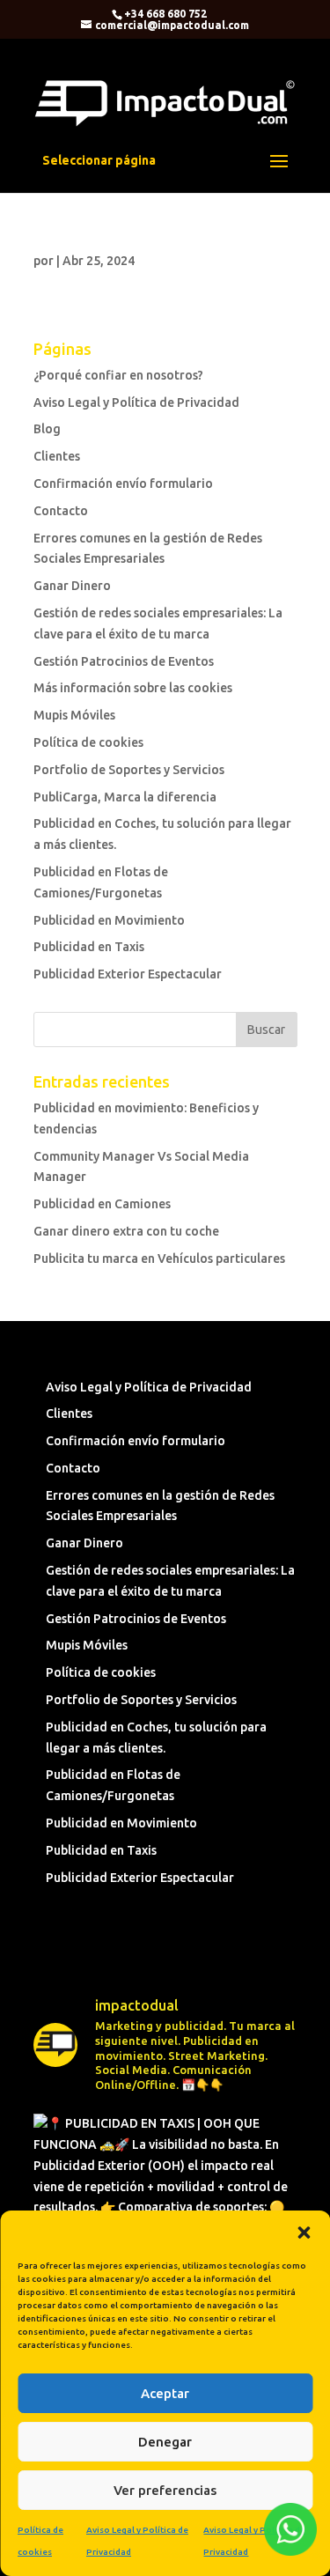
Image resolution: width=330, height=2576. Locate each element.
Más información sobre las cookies (133, 688)
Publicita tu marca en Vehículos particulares (159, 1258)
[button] (304, 2233)
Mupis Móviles (74, 715)
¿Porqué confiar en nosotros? (118, 375)
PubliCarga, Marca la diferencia (125, 797)
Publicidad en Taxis (89, 947)
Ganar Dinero (72, 586)
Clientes (57, 456)
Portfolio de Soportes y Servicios (129, 770)
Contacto (61, 511)
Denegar (165, 2442)
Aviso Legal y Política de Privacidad (136, 402)
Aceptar (165, 2393)
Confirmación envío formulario (123, 483)
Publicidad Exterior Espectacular (128, 974)
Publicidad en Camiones (102, 1204)
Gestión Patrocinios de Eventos (124, 661)
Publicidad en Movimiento (109, 920)
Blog (47, 429)
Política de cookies (88, 742)
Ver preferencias (165, 2490)
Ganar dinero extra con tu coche (126, 1231)
